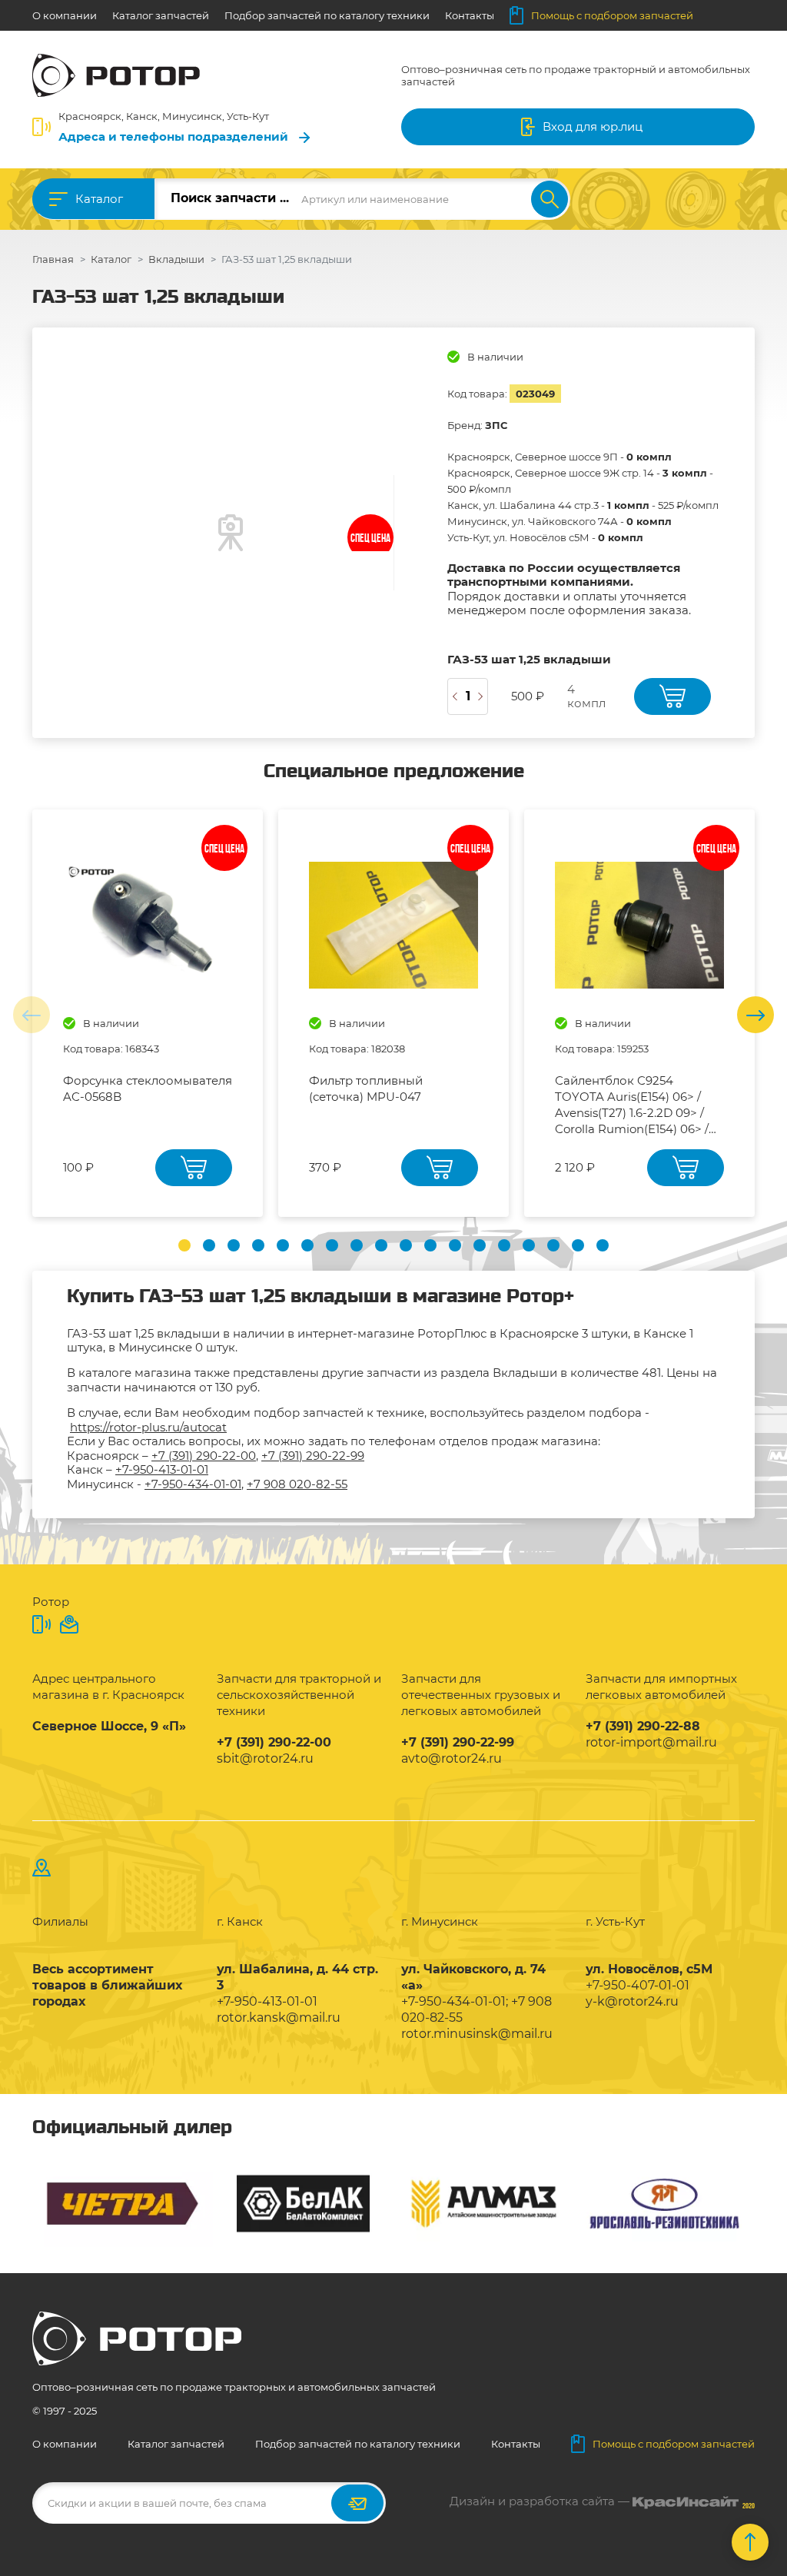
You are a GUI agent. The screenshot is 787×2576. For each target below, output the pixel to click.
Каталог (99, 199)
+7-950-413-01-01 (162, 1469)
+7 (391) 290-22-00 (204, 1456)
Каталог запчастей (161, 15)
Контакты (470, 15)
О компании (65, 15)
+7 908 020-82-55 (297, 1484)
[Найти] (550, 199)
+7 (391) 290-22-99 (313, 1456)
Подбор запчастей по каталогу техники (327, 15)
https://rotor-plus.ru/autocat (148, 1427)
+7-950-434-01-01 (193, 1484)
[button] (184, 1245)
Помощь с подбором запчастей (612, 15)
